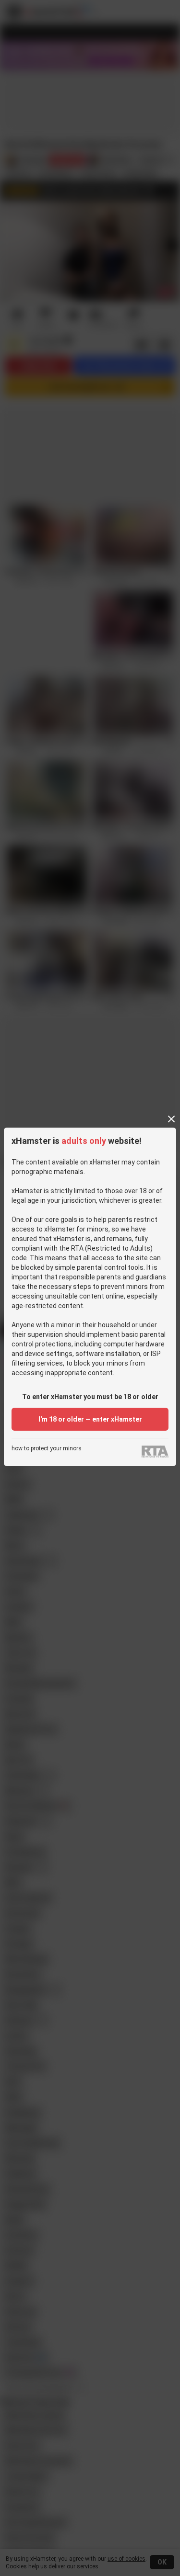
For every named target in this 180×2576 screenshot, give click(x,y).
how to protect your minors (47, 1449)
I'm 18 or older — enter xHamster (90, 1419)
